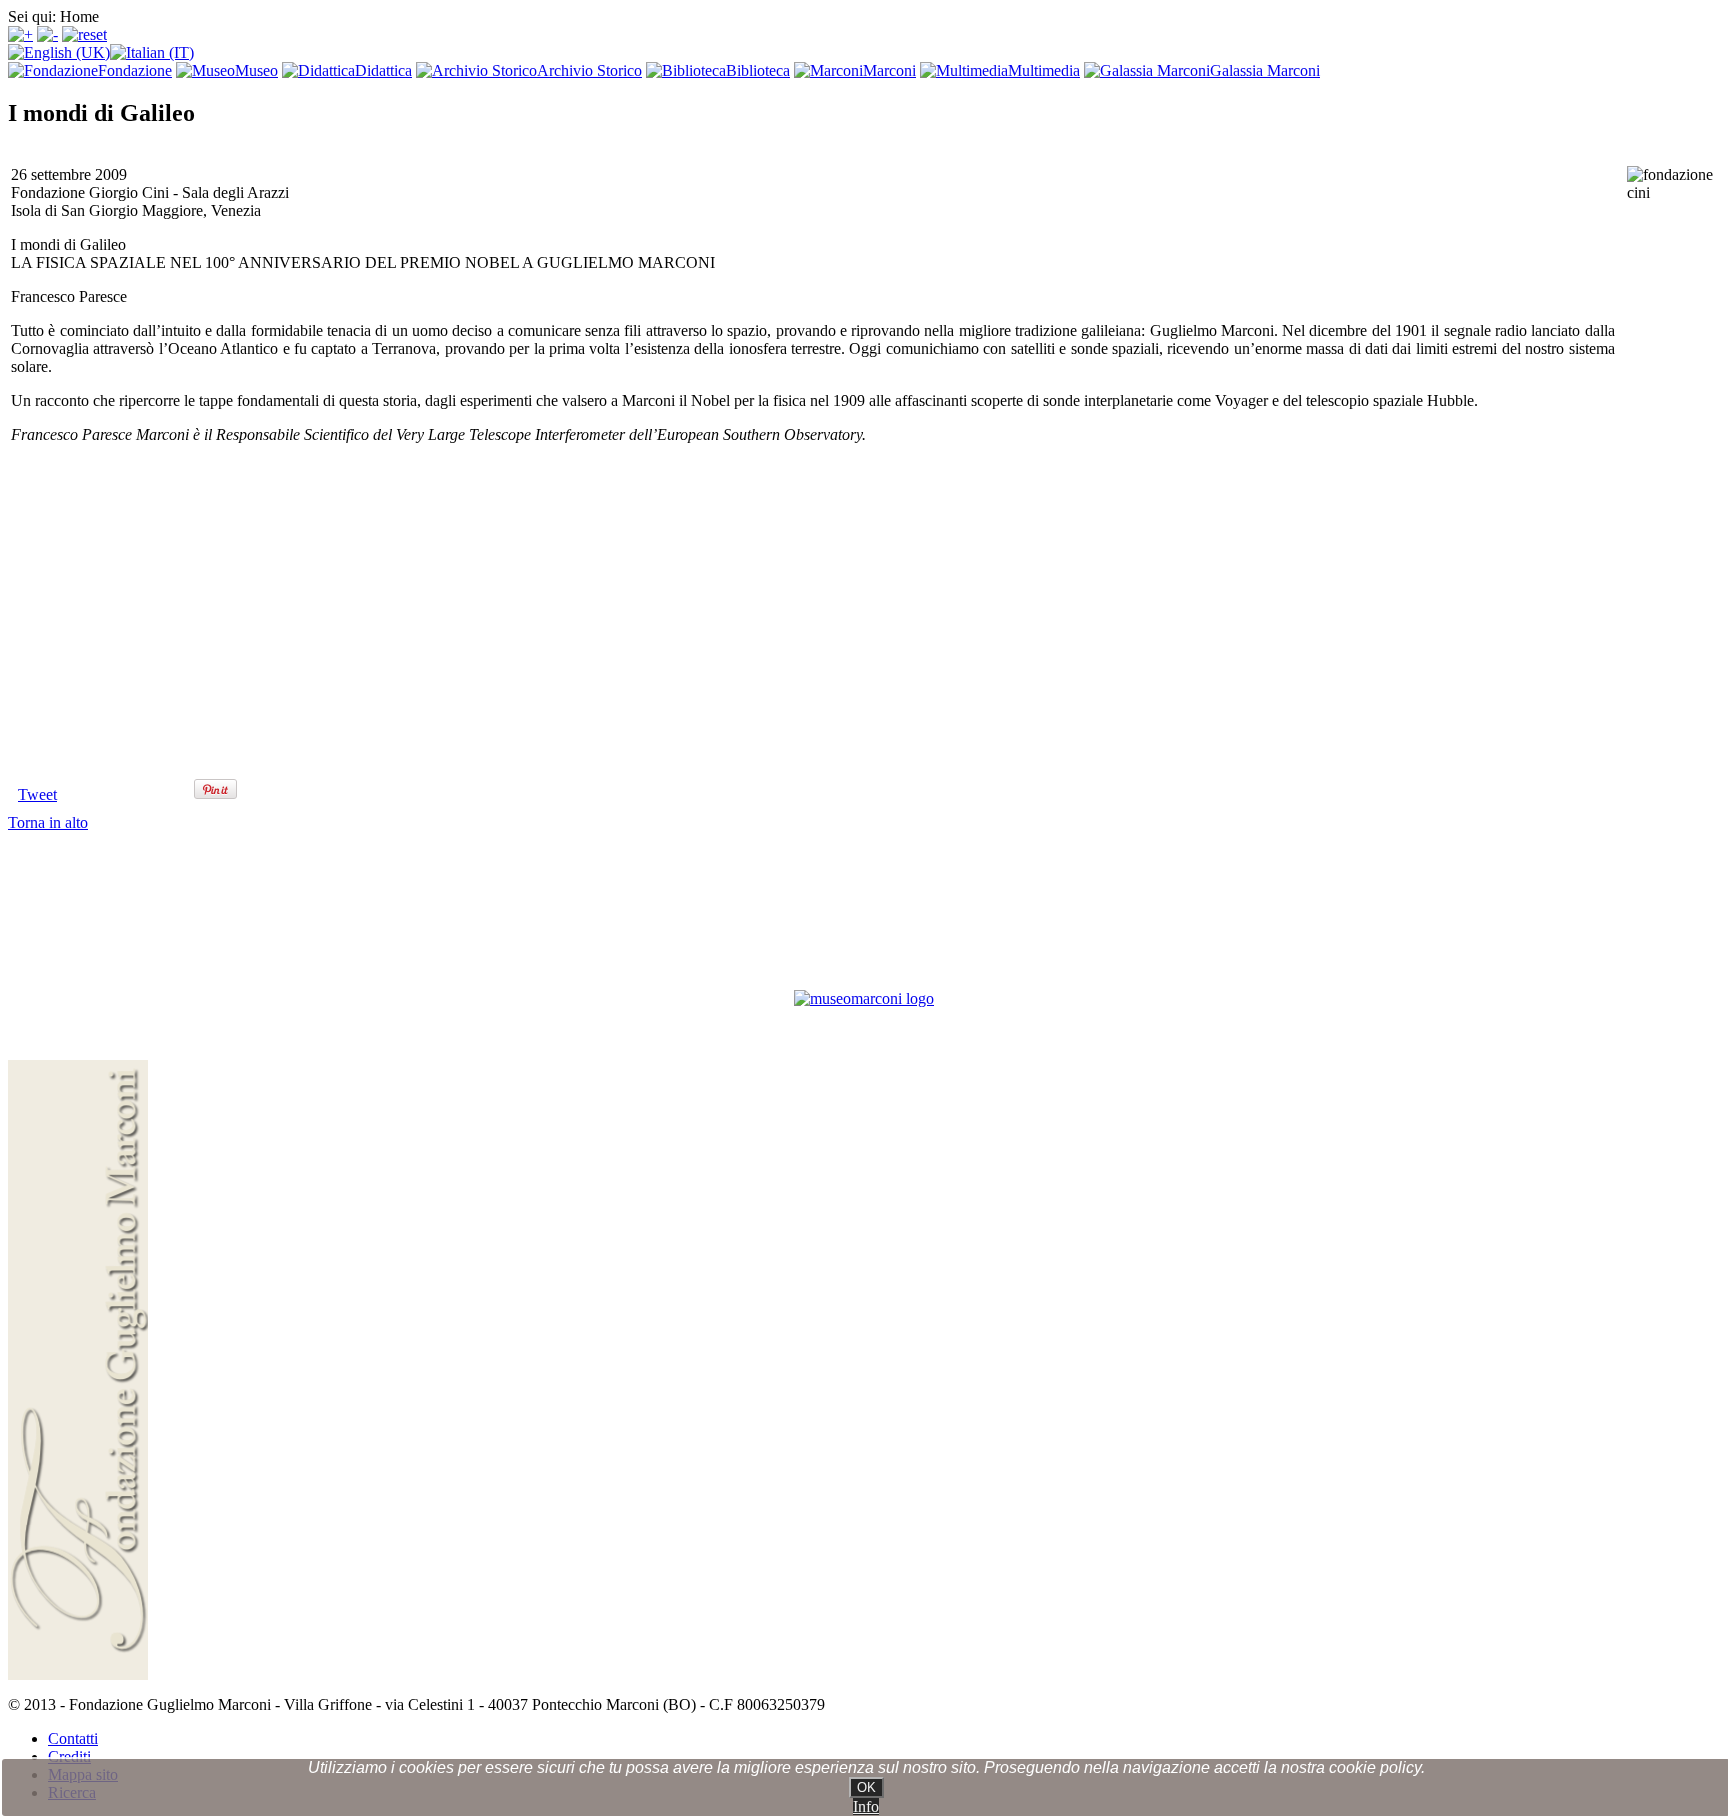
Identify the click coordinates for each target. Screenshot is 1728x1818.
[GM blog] (864, 998)
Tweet (37, 794)
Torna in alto (48, 822)
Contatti (73, 1738)
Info (866, 1806)
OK (866, 1787)
